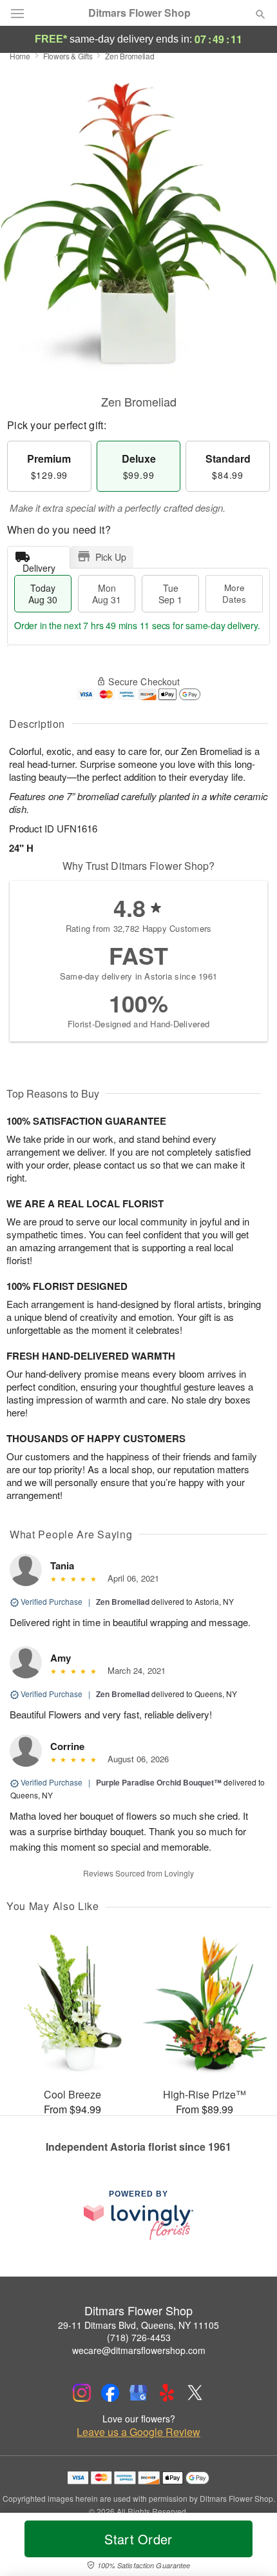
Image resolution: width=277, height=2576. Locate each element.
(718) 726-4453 (139, 2337)
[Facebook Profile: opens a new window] (110, 2393)
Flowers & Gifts (68, 56)
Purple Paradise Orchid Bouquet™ (159, 1782)
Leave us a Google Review (138, 2432)
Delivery (39, 565)
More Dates (234, 593)
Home (20, 56)
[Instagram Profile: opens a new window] (82, 2393)
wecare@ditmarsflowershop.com (139, 2350)
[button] (250, 2547)
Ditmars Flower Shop (139, 13)
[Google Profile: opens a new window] (138, 2393)
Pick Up (111, 557)
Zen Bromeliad (123, 1602)
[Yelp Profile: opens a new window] (167, 2393)
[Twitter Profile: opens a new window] (195, 2393)
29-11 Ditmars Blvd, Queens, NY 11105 (138, 2325)
